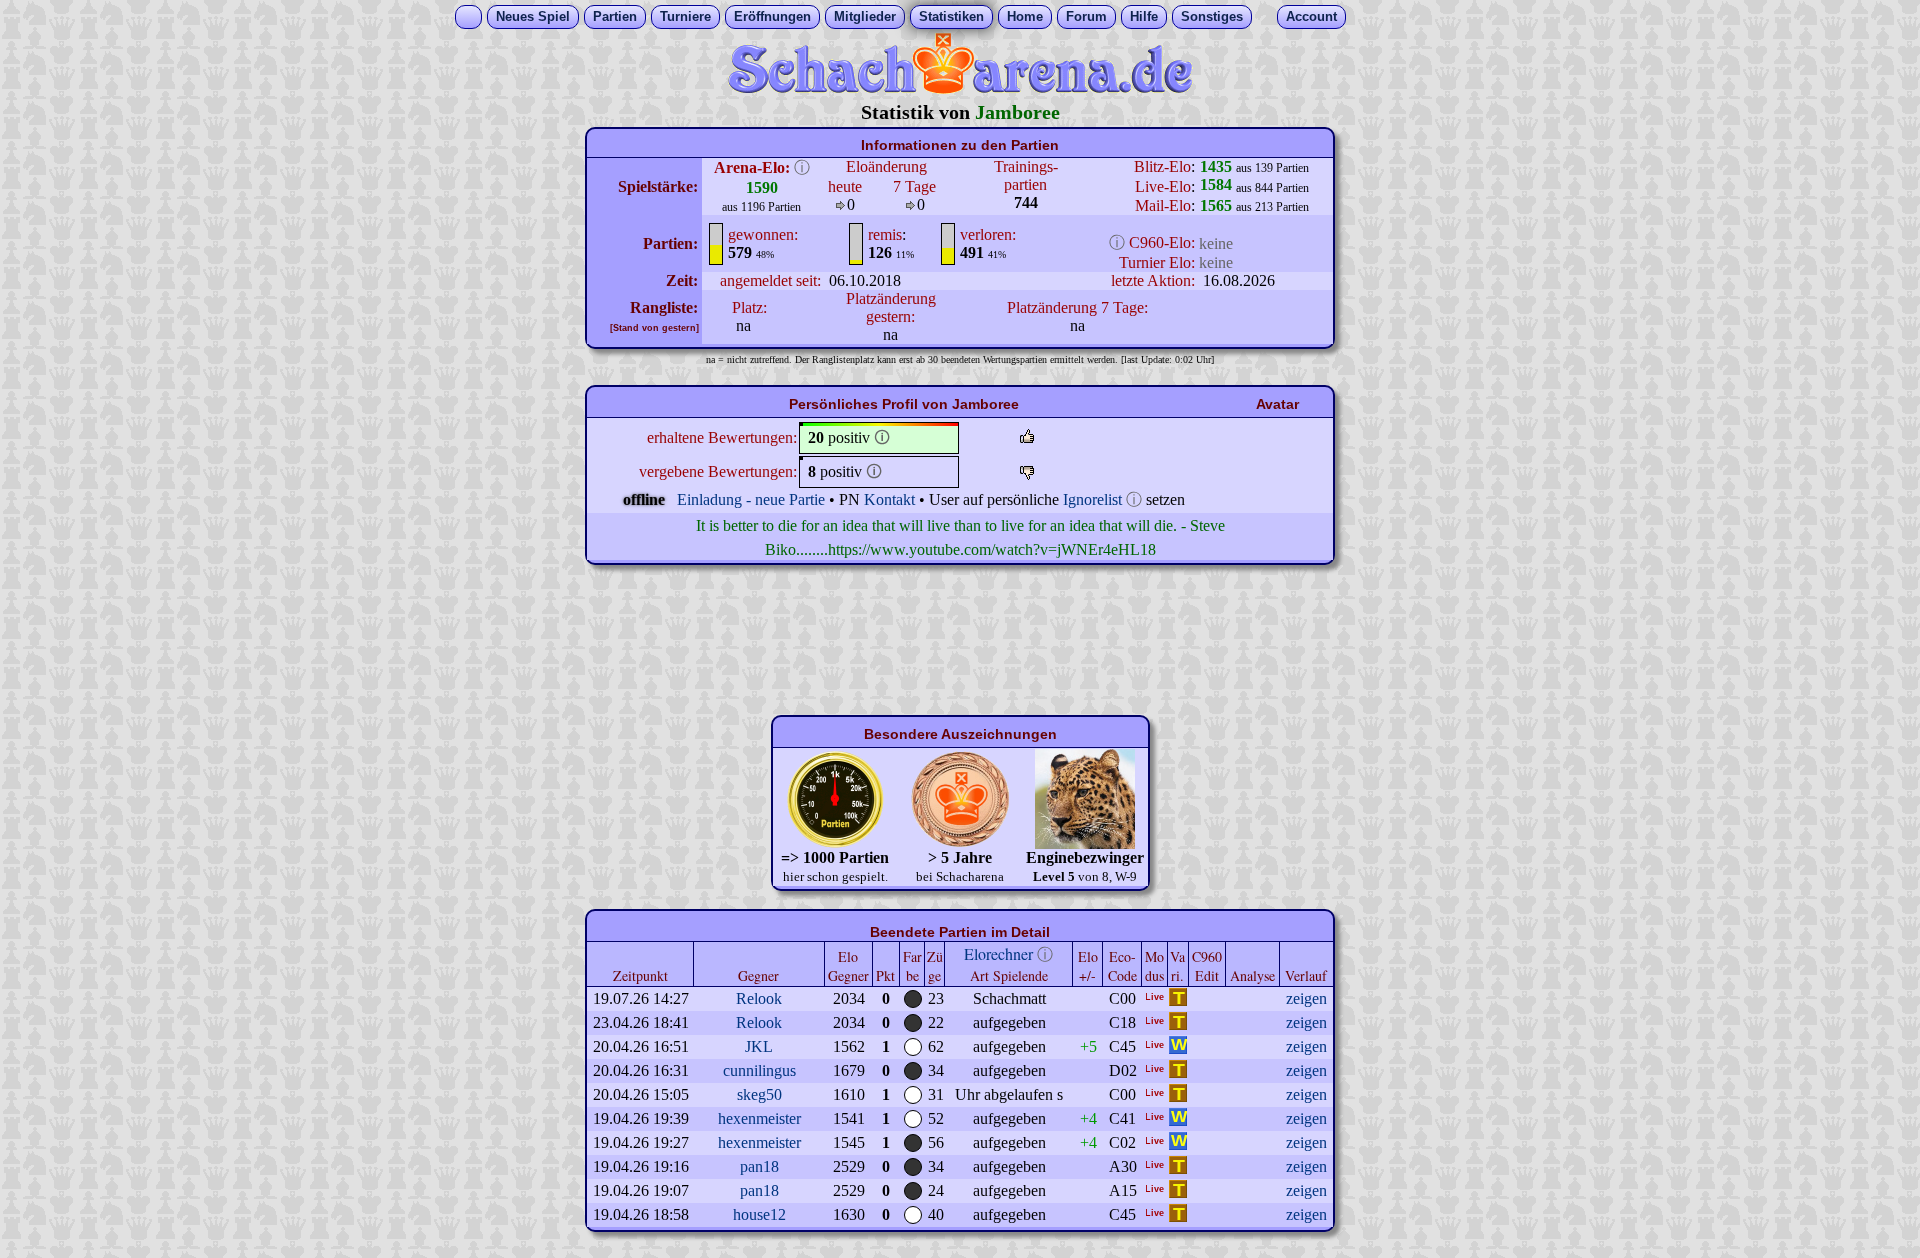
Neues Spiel (533, 16)
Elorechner (998, 953)
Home (1025, 16)
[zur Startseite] (960, 88)
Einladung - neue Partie (751, 499)
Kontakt (889, 499)
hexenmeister (759, 1118)
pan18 (759, 1166)
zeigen (1306, 998)
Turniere (685, 16)
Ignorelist (1092, 499)
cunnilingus (759, 1070)
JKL (759, 1046)
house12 (759, 1214)
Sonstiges (1212, 16)
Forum (1086, 16)
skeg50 (759, 1094)
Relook (759, 998)
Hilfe (1144, 16)
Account (1311, 16)
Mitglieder (865, 16)
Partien (615, 16)
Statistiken (951, 16)
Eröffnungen (772, 16)
